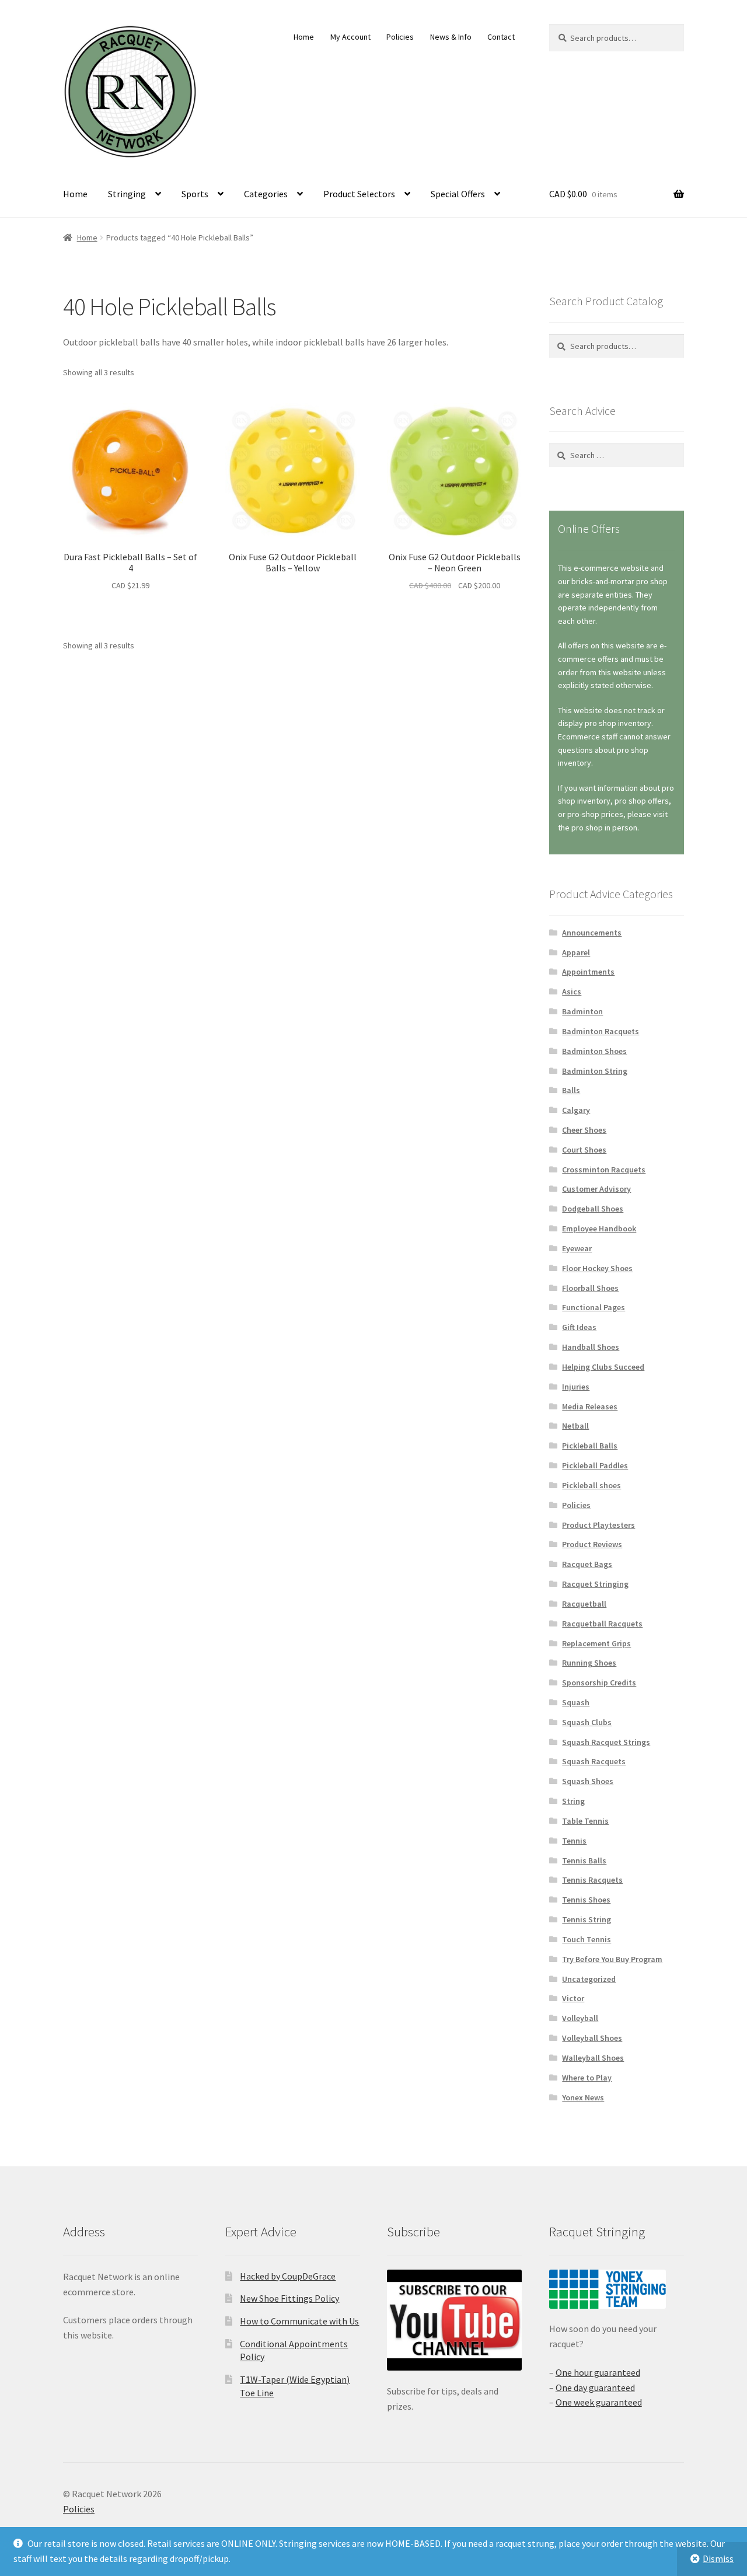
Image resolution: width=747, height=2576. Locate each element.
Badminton (582, 1011)
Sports (195, 194)
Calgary (576, 1110)
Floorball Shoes (590, 1288)
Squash (576, 1702)
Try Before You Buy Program (612, 1959)
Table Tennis (585, 1821)
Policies (400, 37)
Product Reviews (592, 1544)
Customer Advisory (596, 1189)
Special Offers (458, 194)
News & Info (451, 37)
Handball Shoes (591, 1347)
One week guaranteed (599, 2402)
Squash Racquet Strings (606, 1742)
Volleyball (580, 2018)
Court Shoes (584, 1150)
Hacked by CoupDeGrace (288, 2276)
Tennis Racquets (592, 1880)
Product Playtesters (598, 1525)
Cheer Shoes (584, 1130)
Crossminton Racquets (604, 1170)
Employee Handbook (599, 1228)
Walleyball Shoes (593, 2058)
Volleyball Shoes (592, 2038)
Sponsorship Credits (599, 1683)
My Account (350, 37)
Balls (571, 1090)
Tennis (574, 1841)
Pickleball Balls (590, 1446)
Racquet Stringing (595, 1584)
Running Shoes (589, 1663)
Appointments (588, 972)
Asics (572, 992)
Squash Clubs (587, 1722)
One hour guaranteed (598, 2372)
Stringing (127, 194)
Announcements (592, 933)
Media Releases (590, 1406)
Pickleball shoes (591, 1485)
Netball (575, 1426)
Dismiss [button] (718, 2558)
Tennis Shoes (586, 1900)
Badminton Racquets (601, 1031)
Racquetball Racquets (602, 1624)
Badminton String (595, 1071)
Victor (573, 1998)
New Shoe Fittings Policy (289, 2298)
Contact (501, 37)
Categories (266, 194)
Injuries (576, 1387)
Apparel (576, 952)
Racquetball (584, 1604)
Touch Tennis (587, 1939)
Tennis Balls (584, 1861)
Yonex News (583, 2097)
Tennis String (587, 1919)
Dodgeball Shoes (593, 1209)
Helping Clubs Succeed (603, 1367)
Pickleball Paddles (595, 1465)
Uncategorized (589, 1979)
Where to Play (587, 2078)
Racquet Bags (587, 1564)
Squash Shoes (588, 1781)
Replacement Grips (596, 1643)
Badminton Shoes (594, 1051)
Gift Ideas (579, 1327)
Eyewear (577, 1248)
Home (304, 37)
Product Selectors (359, 194)
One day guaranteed (595, 2387)
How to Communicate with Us (299, 2321)
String (573, 1801)
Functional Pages (594, 1307)
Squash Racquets (594, 1761)
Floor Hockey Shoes (597, 1268)
